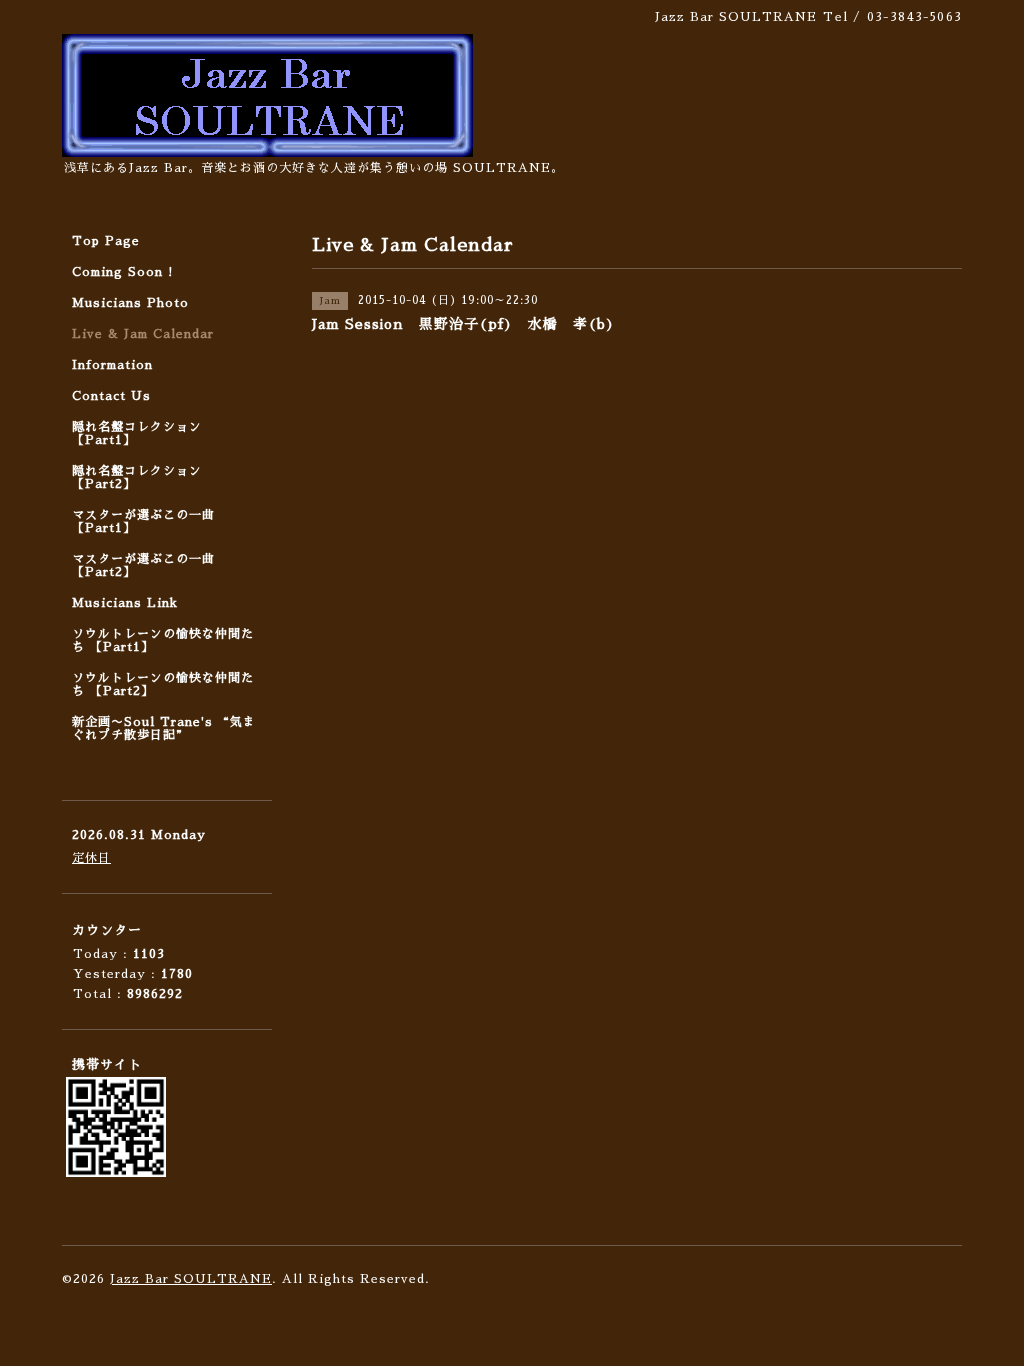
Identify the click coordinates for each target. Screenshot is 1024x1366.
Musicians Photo (130, 303)
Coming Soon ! (123, 272)
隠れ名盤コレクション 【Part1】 (137, 433)
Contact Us (111, 396)
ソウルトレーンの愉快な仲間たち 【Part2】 (163, 684)
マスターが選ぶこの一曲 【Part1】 (143, 521)
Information (112, 365)
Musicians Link (125, 603)
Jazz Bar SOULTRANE (191, 1279)
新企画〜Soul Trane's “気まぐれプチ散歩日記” (164, 728)
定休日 (91, 858)
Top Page (106, 241)
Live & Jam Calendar (143, 334)
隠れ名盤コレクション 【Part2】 (137, 477)
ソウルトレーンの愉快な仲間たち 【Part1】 (163, 640)
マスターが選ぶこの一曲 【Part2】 (143, 565)
